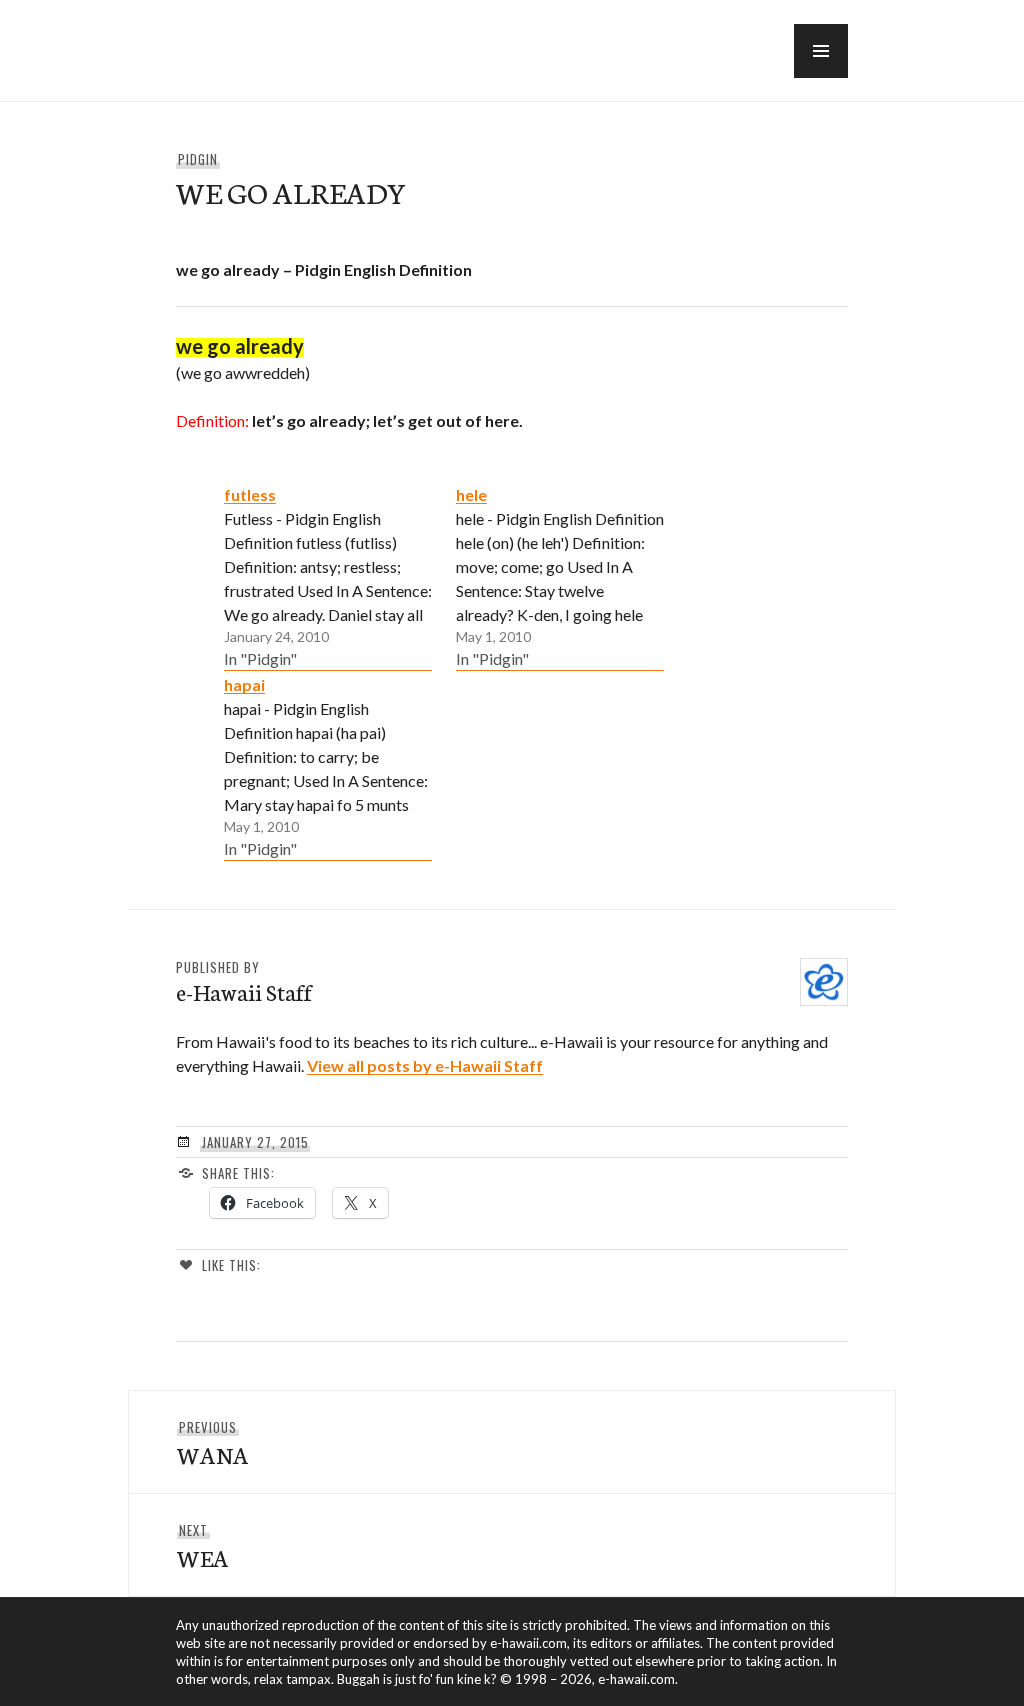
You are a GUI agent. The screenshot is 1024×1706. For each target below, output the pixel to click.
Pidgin (198, 159)
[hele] (560, 576)
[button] (821, 51)
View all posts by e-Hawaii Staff (425, 1065)
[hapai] (328, 766)
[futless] (328, 576)
